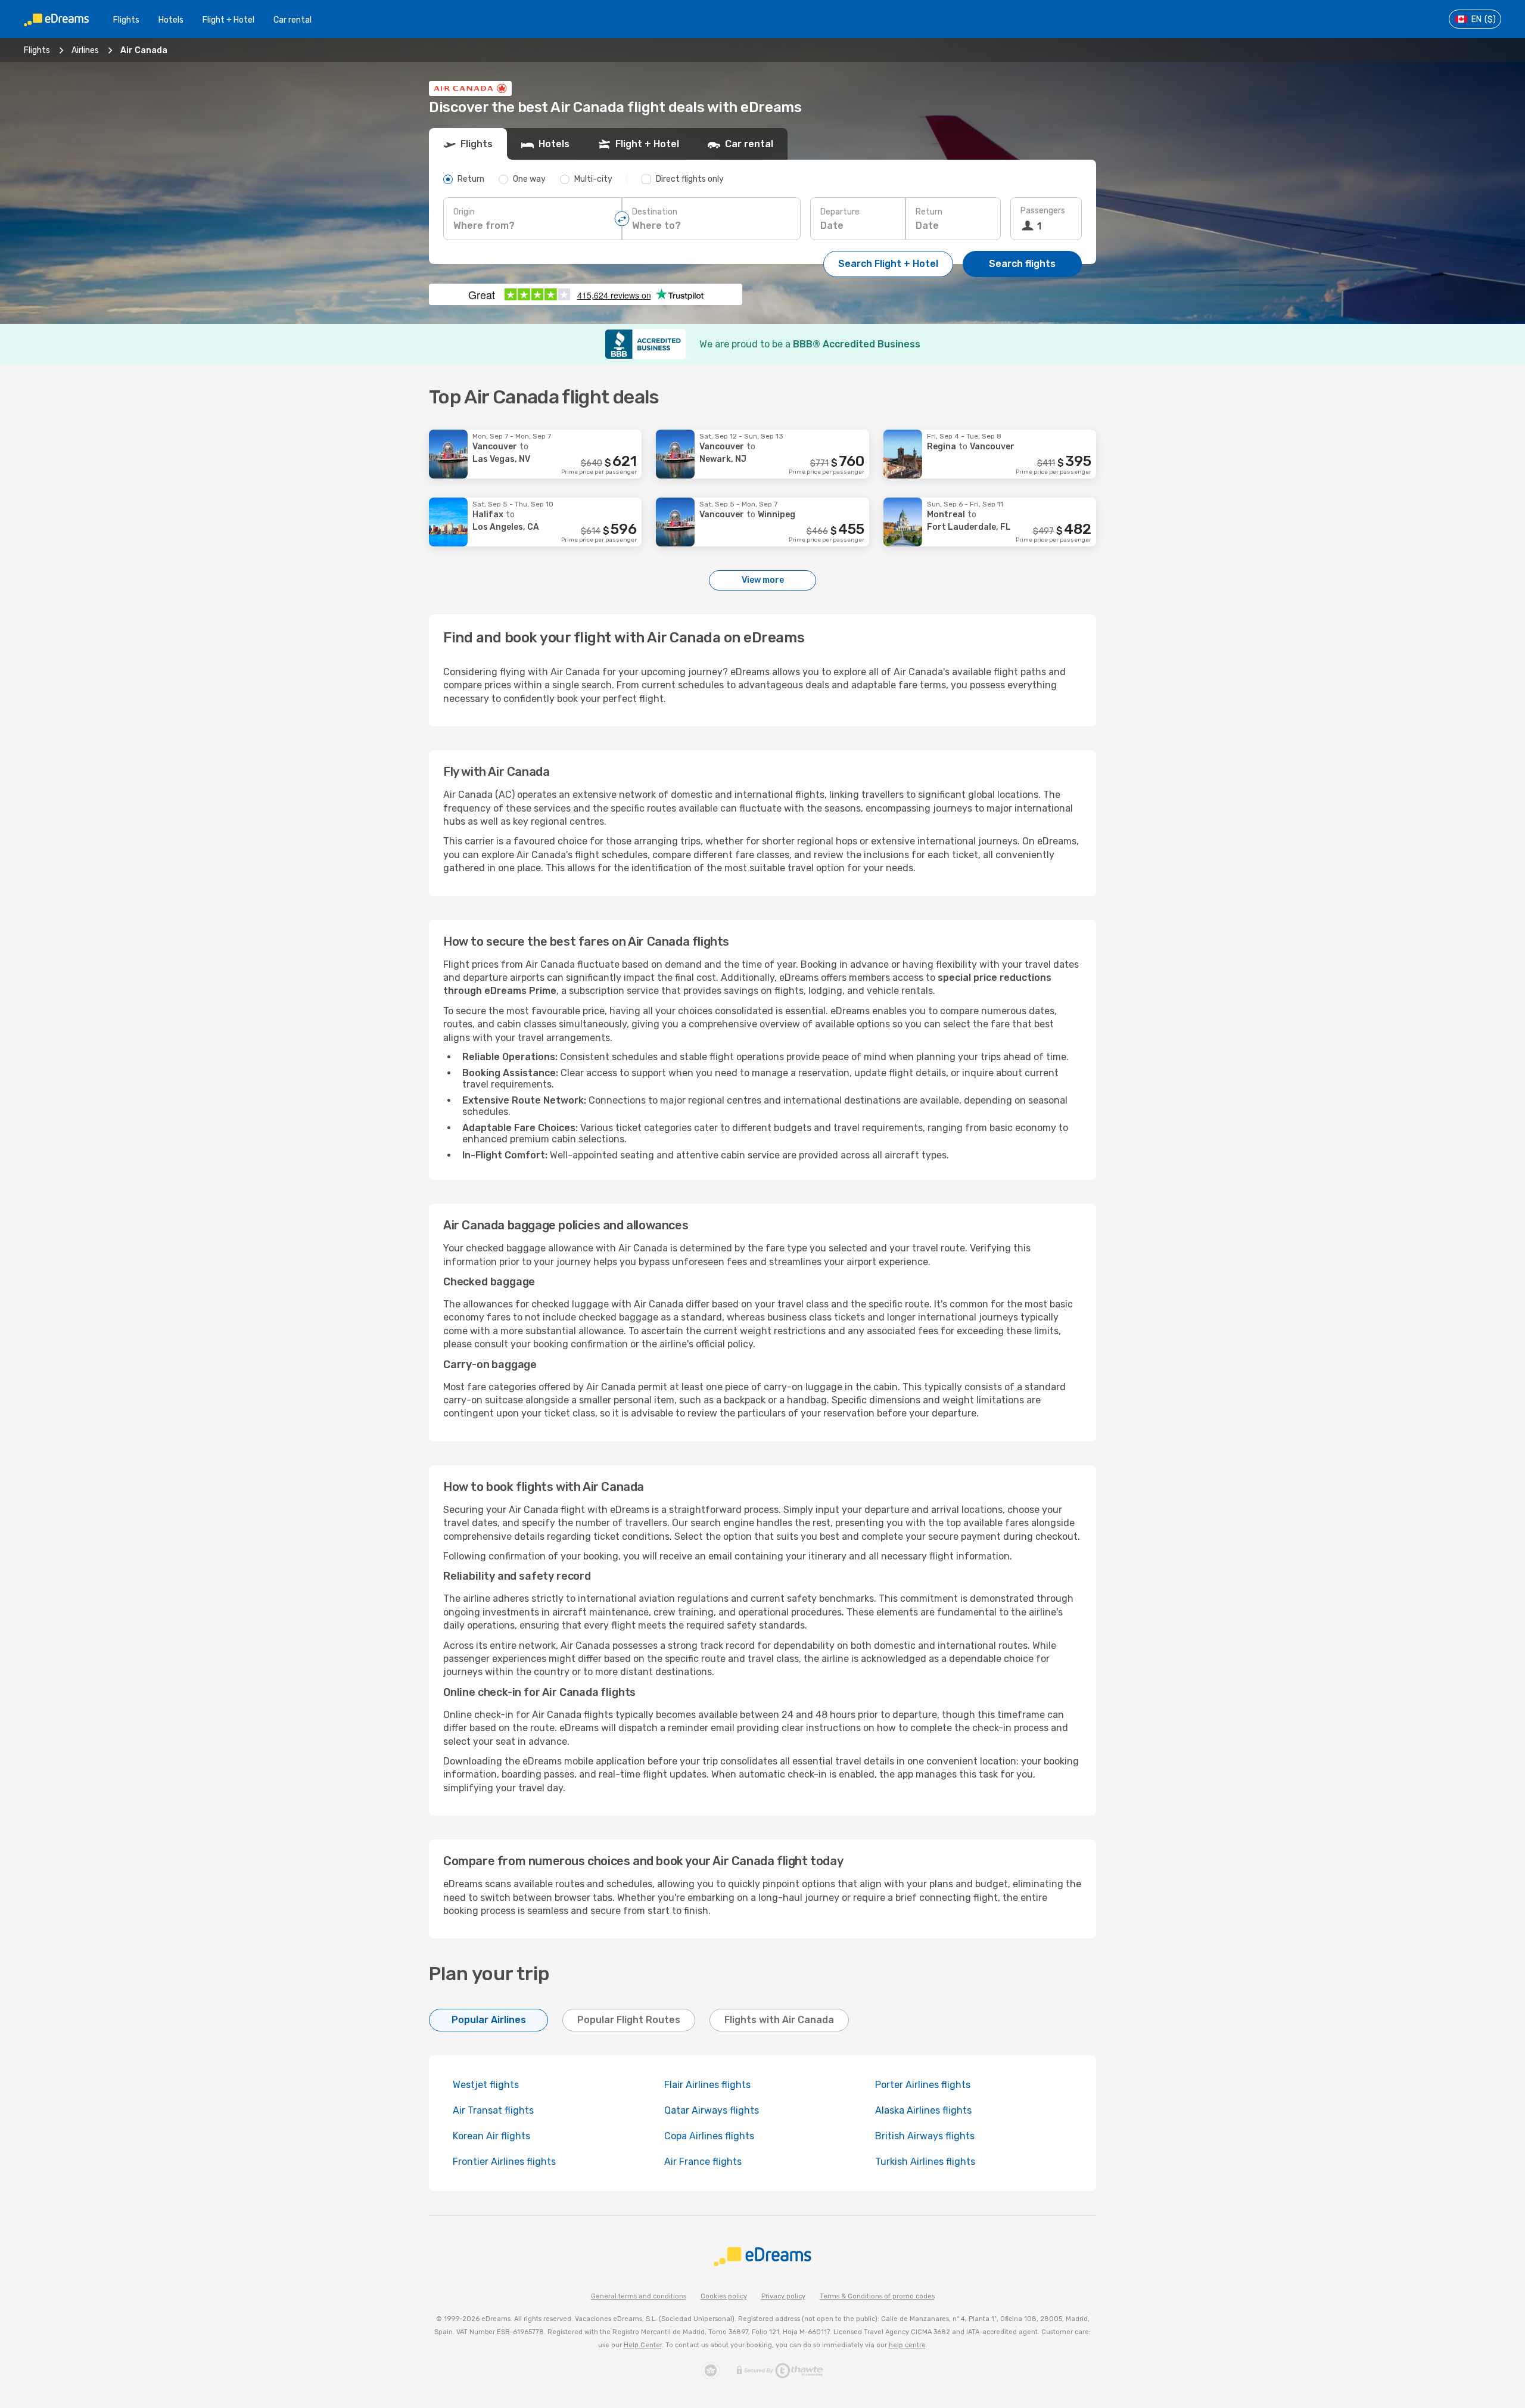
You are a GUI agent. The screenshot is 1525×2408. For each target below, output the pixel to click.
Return (929, 212)
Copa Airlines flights (709, 2136)
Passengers (1043, 211)
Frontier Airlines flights (504, 2162)
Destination (655, 212)
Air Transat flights (493, 2110)
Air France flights (703, 2162)
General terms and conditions (639, 2296)
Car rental (292, 20)
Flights (126, 20)
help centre (907, 2345)
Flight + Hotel (228, 20)
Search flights (1022, 264)
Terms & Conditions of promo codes (877, 2296)
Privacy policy (783, 2296)
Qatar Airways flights (712, 2110)
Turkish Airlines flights (925, 2162)
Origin (464, 212)
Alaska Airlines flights (923, 2110)
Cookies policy (724, 2296)
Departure (840, 212)
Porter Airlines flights (923, 2085)
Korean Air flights (491, 2136)
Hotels (171, 20)
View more (763, 580)
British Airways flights (925, 2136)
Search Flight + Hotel (888, 264)
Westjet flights (486, 2085)
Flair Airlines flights (707, 2085)
